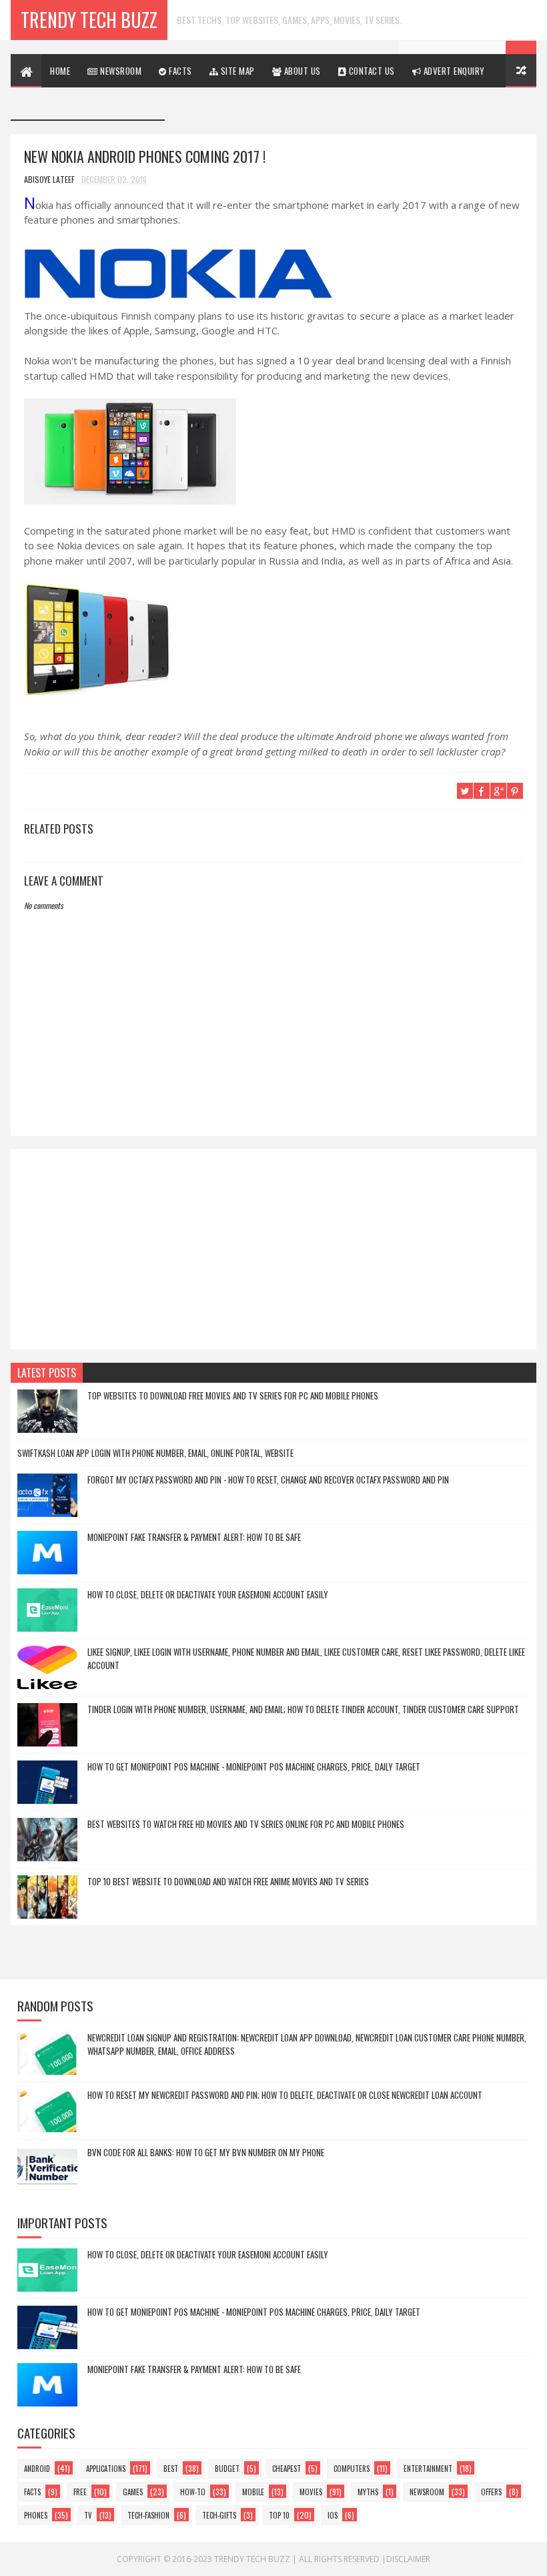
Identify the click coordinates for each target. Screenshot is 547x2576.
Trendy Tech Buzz (89, 20)
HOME (60, 71)
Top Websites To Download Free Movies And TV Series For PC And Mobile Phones (233, 1395)
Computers (352, 2469)
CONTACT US (371, 71)
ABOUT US (301, 71)
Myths (368, 2492)
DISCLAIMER (134, 104)
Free (80, 2492)
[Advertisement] (273, 1249)
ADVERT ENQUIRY (453, 71)
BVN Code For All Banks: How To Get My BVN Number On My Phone (206, 2152)
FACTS (179, 71)
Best (171, 2469)
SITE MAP (236, 71)
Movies (311, 2492)
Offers (491, 2492)
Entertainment (428, 2469)
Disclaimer (408, 2559)
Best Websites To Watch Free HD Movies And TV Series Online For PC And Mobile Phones (246, 1824)
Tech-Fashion (148, 2515)
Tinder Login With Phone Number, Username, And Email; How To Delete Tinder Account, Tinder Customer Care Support (303, 1709)
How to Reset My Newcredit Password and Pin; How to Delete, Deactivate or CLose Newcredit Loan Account (285, 2095)
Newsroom (427, 2492)
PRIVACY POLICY (60, 104)
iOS (333, 2515)
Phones (36, 2515)
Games (133, 2492)
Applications (106, 2469)
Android (37, 2469)
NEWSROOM (120, 71)
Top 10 (279, 2515)
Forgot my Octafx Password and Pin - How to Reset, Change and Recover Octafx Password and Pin (268, 1480)
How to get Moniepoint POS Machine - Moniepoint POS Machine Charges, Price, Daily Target (254, 1766)
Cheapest (287, 2469)
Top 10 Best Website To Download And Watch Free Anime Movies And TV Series (228, 1881)
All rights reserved (339, 2559)
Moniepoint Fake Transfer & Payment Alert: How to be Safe (194, 1537)
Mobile (253, 2492)
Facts (32, 2492)
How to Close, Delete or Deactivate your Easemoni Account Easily (208, 1594)
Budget (227, 2469)
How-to (193, 2492)
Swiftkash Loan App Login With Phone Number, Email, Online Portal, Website (155, 1453)
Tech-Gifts (219, 2515)
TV (88, 2515)
